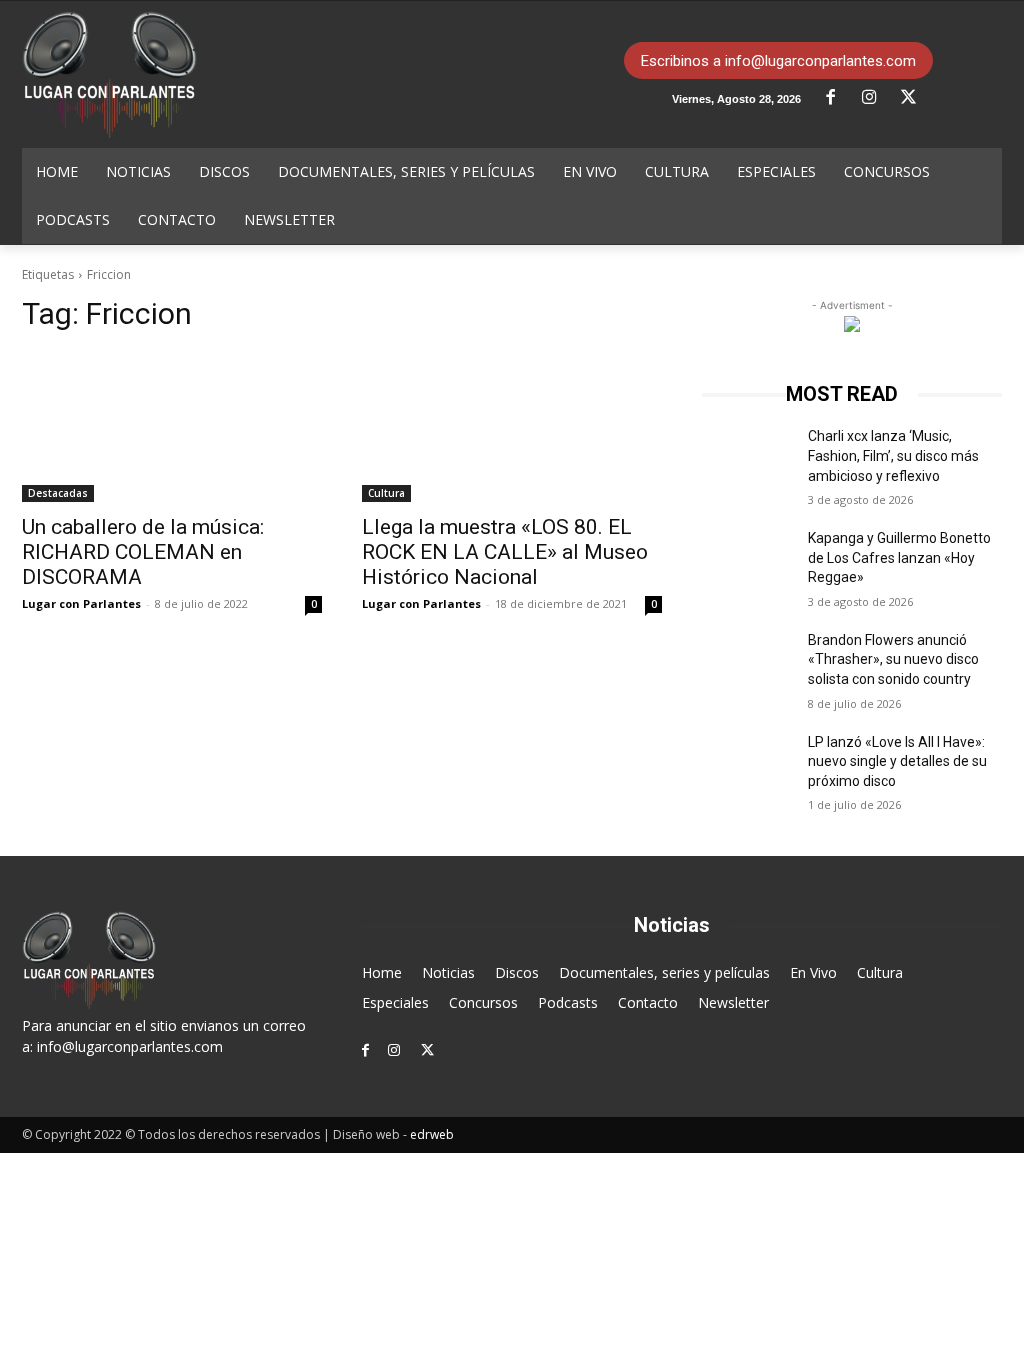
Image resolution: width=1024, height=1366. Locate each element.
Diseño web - (393, 1134)
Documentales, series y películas (664, 972)
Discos (517, 972)
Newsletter (733, 1002)
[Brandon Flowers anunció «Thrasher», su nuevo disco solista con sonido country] (747, 662)
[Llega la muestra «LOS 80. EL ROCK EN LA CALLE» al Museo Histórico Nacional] (512, 427)
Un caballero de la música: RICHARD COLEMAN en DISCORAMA (143, 552)
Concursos (483, 1002)
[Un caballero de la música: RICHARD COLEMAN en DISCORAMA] (172, 427)
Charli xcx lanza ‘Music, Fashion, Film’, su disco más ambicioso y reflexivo (893, 455)
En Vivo (813, 972)
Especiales (395, 1002)
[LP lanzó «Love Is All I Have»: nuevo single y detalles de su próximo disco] (747, 764)
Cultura (386, 493)
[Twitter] (916, 98)
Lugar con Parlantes (81, 603)
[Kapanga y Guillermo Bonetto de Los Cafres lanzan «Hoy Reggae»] (747, 560)
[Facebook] (838, 98)
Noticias (448, 972)
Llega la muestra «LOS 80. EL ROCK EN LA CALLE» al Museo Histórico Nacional (505, 552)
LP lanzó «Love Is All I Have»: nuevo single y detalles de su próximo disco (897, 761)
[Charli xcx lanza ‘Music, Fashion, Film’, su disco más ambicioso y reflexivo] (747, 458)
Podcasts (568, 1002)
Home (382, 972)
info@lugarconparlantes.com (130, 1046)
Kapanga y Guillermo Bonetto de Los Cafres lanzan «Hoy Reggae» (899, 557)
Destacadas (58, 493)
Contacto (648, 1002)
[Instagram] (877, 98)
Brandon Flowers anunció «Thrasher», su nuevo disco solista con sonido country (893, 659)
